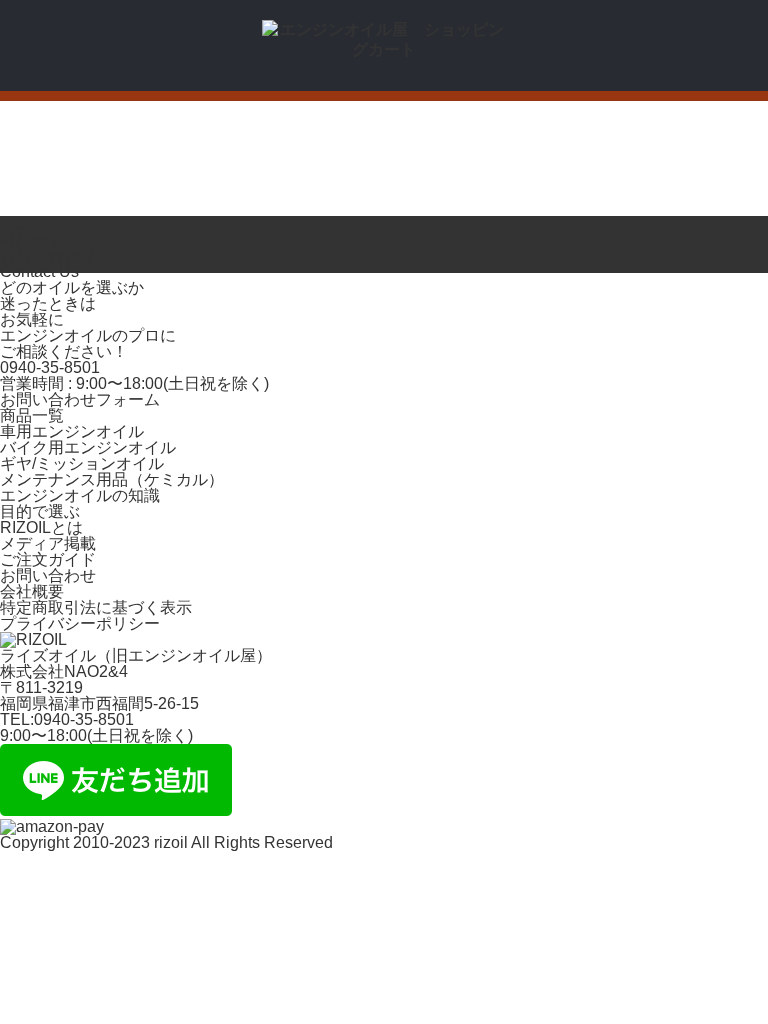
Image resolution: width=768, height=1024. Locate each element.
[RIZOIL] (383, 49)
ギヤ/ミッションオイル (82, 463)
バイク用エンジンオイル (88, 447)
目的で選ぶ (40, 511)
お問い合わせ (48, 575)
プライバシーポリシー (80, 623)
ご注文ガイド (48, 559)
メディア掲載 (48, 543)
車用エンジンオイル (72, 431)
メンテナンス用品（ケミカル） (112, 479)
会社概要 (32, 591)
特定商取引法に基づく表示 (96, 607)
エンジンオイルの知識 (80, 495)
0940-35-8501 (50, 367)
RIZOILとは (41, 527)
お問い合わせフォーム (80, 399)
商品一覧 (32, 415)
